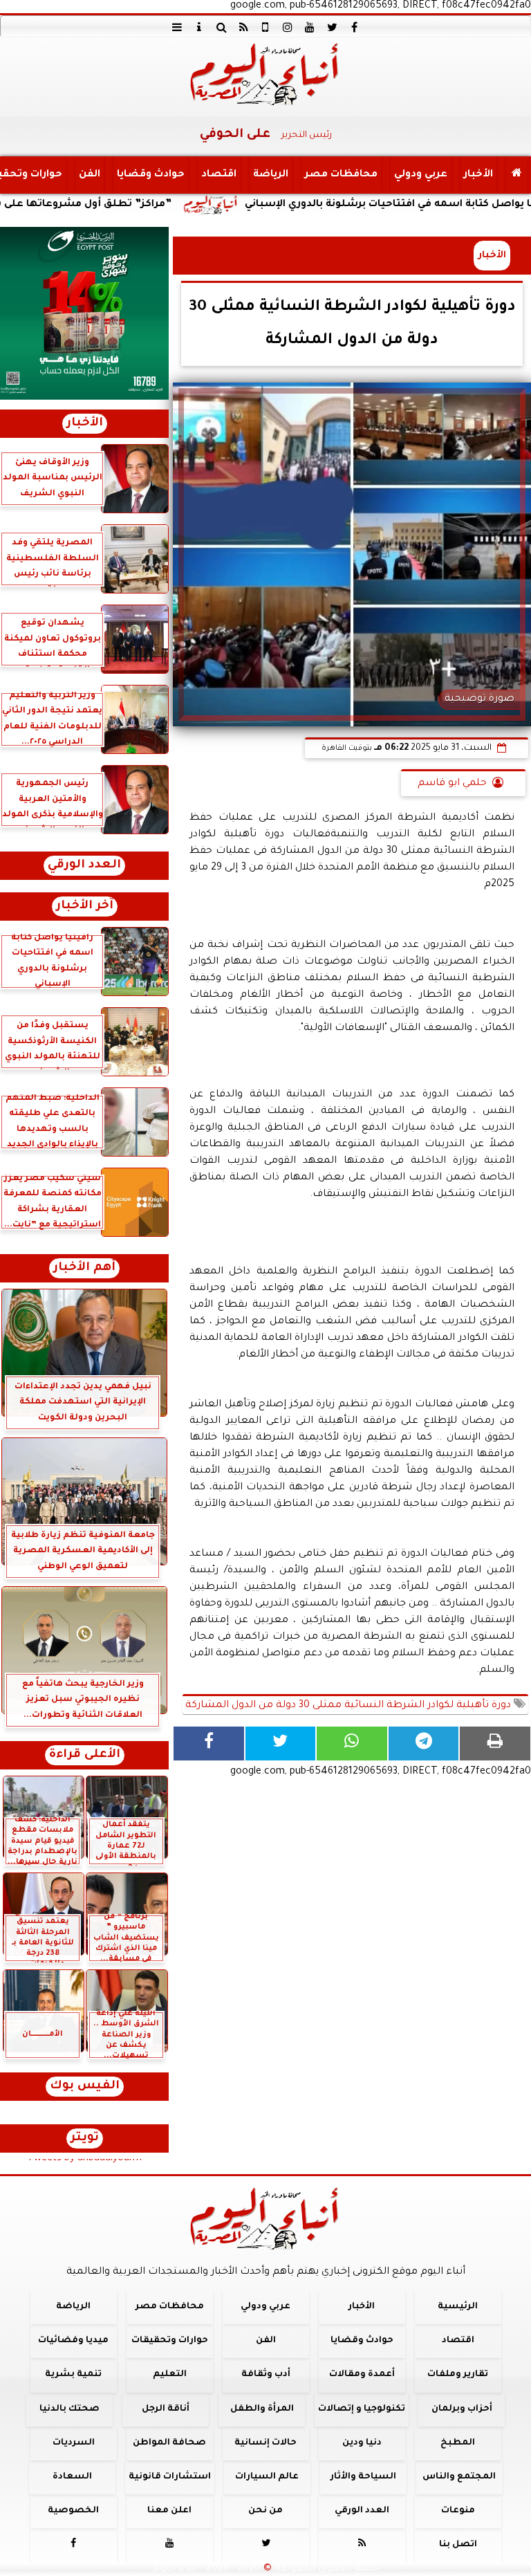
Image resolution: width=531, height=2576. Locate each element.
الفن (90, 175)
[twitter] (332, 27)
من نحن (265, 2511)
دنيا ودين (362, 2443)
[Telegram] (424, 1744)
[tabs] (177, 27)
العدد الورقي (84, 866)
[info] (199, 27)
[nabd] (265, 27)
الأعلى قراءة (85, 1755)
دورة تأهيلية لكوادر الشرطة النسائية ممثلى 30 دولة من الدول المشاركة (350, 1706)
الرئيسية (458, 2307)
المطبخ (458, 2443)
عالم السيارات (267, 2477)
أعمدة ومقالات (362, 2375)
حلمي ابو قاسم (452, 784)
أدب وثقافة (266, 2375)
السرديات (74, 2443)
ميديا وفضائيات (73, 2341)
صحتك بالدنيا (69, 2409)
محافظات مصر (341, 175)
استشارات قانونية (170, 2477)
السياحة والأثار (363, 2477)
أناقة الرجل (166, 2409)
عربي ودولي (421, 175)
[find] (221, 27)
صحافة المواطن (169, 2443)
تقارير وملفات (458, 2375)
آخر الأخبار (85, 907)
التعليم (170, 2375)
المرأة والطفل (262, 2409)
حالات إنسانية (265, 2443)
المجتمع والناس (459, 2477)
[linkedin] (288, 27)
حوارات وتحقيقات (170, 2341)
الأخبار (478, 175)
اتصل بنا (458, 2545)
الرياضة (271, 175)
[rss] (243, 27)
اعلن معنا (169, 2511)
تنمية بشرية (73, 2375)
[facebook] (354, 27)
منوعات (458, 2511)
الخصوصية (73, 2511)
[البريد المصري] (84, 313)
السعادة (72, 2477)
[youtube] (310, 27)
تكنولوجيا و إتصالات (362, 2409)
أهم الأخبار (84, 1268)
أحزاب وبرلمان (462, 2409)
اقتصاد (219, 175)
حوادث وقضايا (151, 175)
